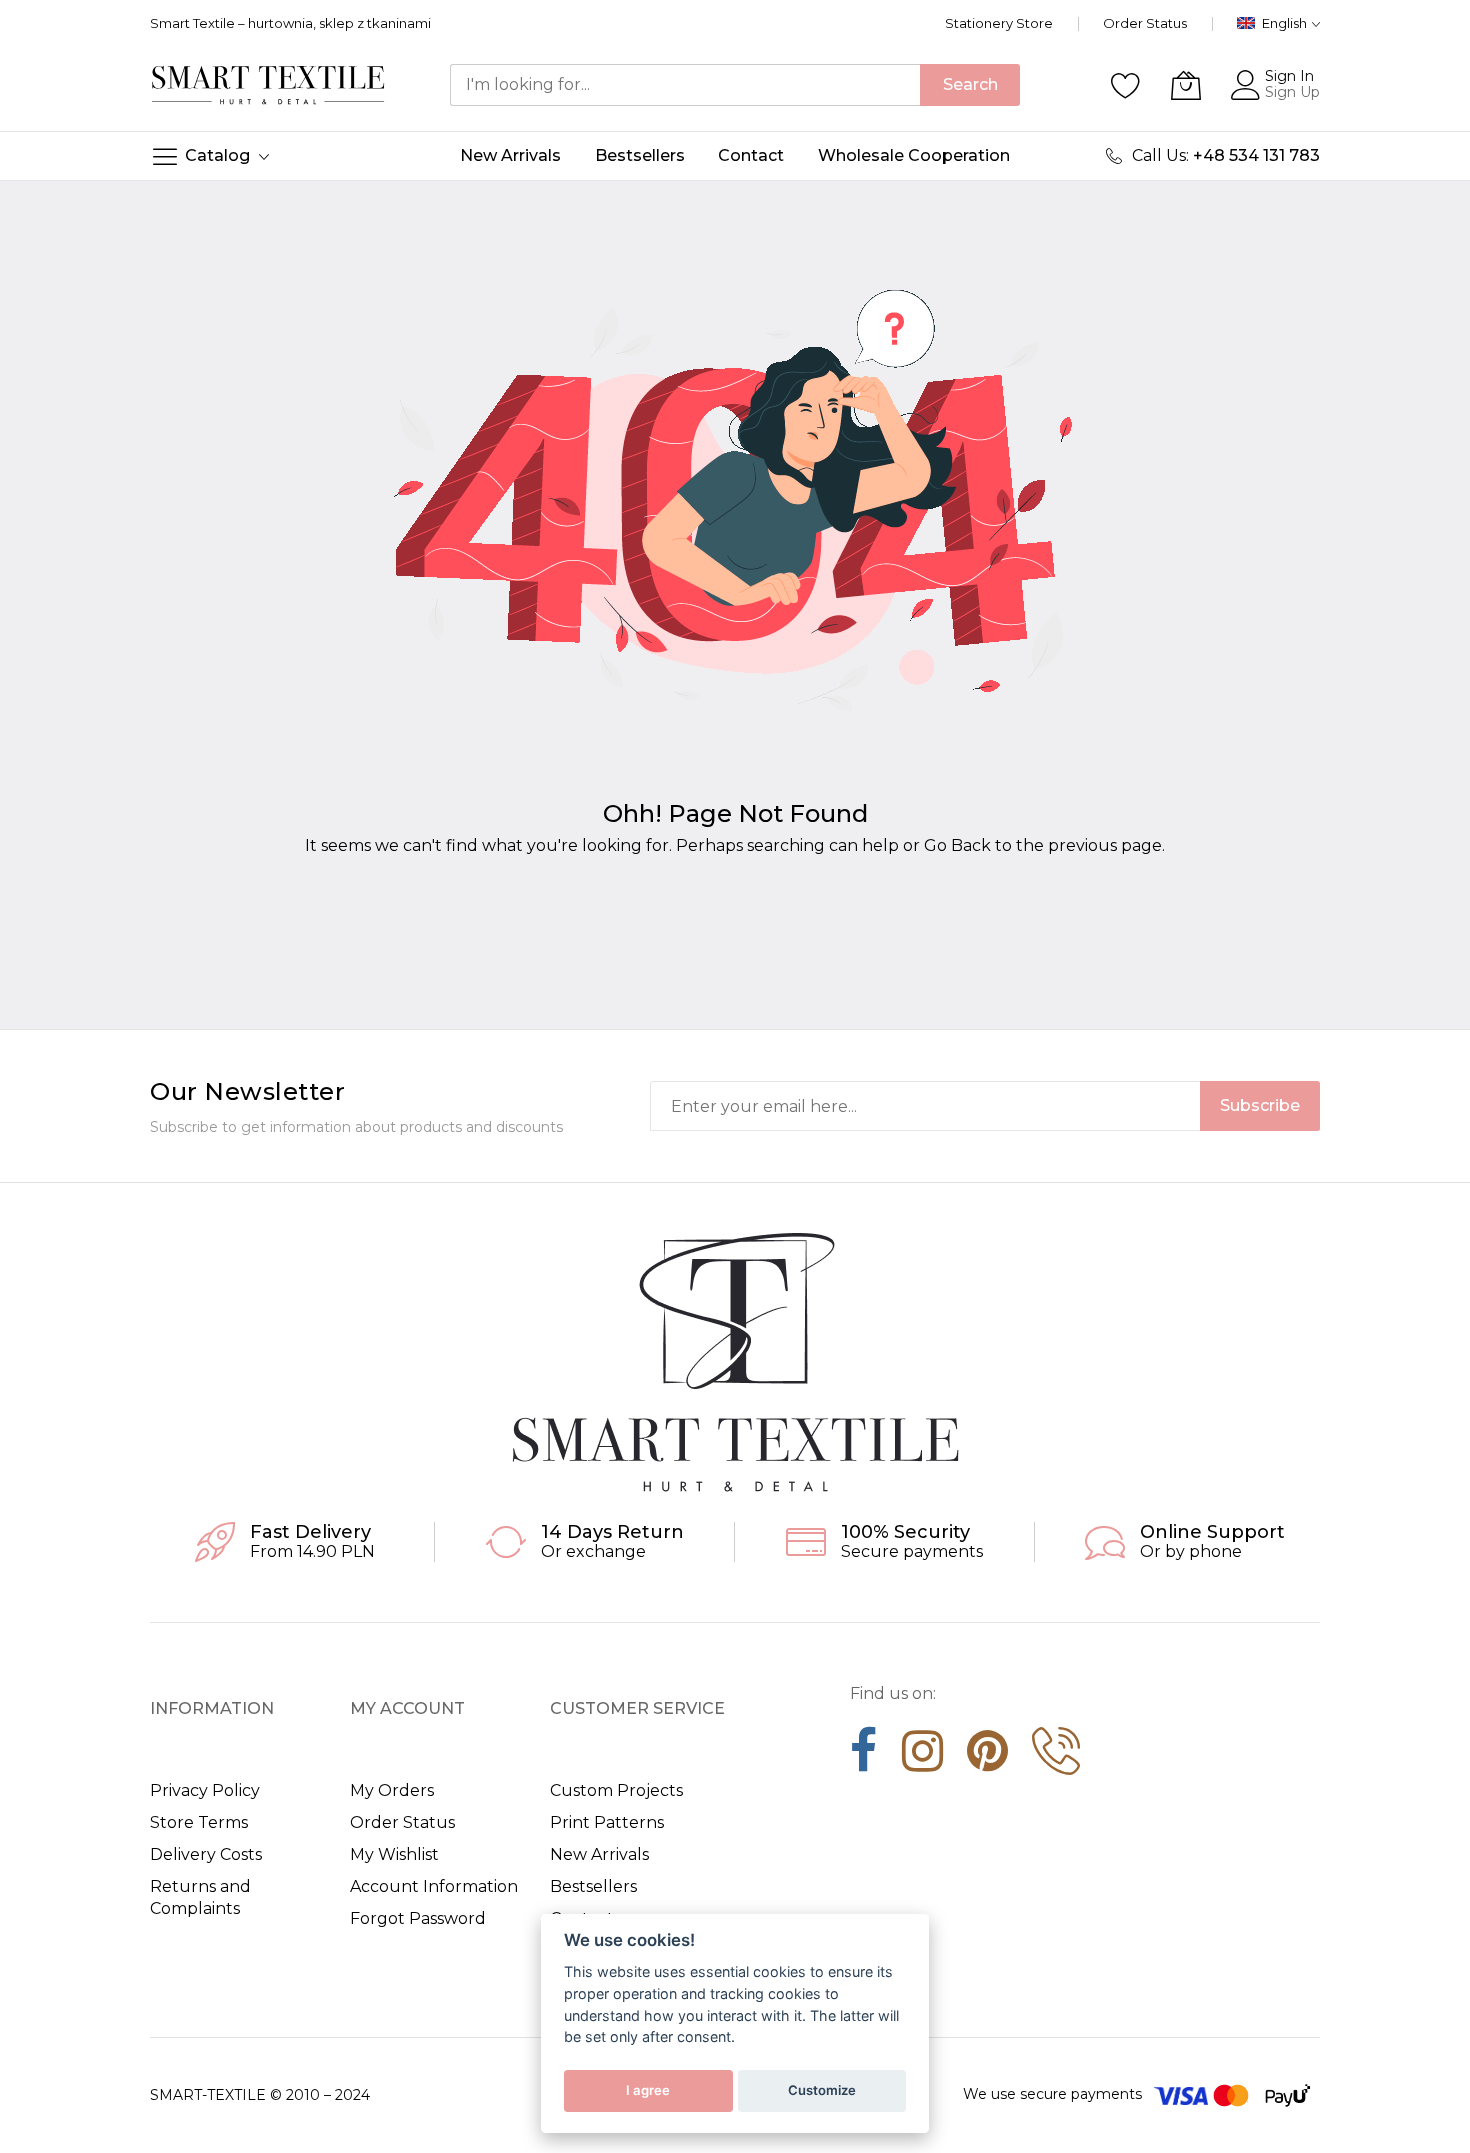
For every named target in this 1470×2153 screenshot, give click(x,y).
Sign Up (1292, 92)
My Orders (392, 1790)
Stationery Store (999, 23)
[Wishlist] (1126, 85)
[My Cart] (1186, 85)
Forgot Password (418, 1918)
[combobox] (685, 85)
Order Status (1145, 23)
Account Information (434, 1886)
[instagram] (922, 1758)
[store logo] (268, 84)
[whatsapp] (1056, 1758)
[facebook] (864, 1758)
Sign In (1289, 76)
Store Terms (199, 1822)
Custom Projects (616, 1790)
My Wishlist (394, 1854)
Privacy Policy (205, 1790)
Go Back (957, 845)
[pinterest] (987, 1758)
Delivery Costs (206, 1854)
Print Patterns (607, 1822)
